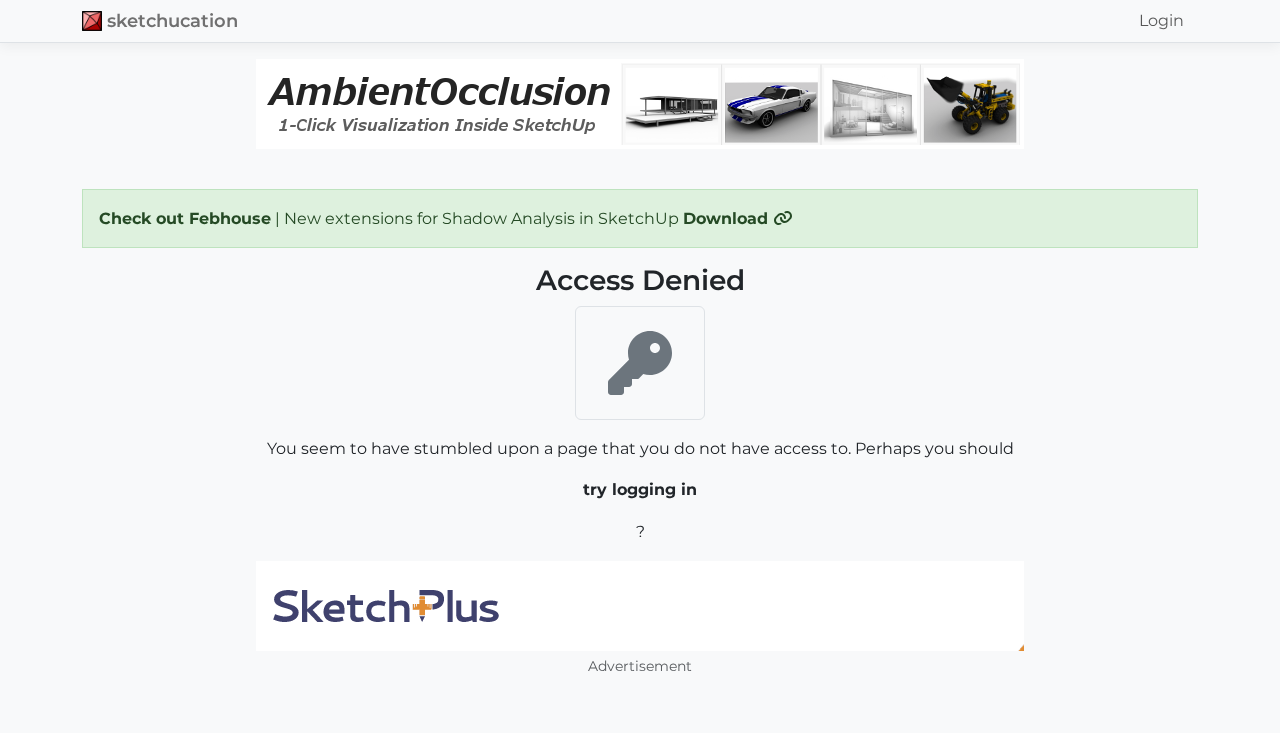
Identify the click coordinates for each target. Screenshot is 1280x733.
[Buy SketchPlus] (640, 606)
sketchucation (172, 20)
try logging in (640, 489)
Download (728, 218)
